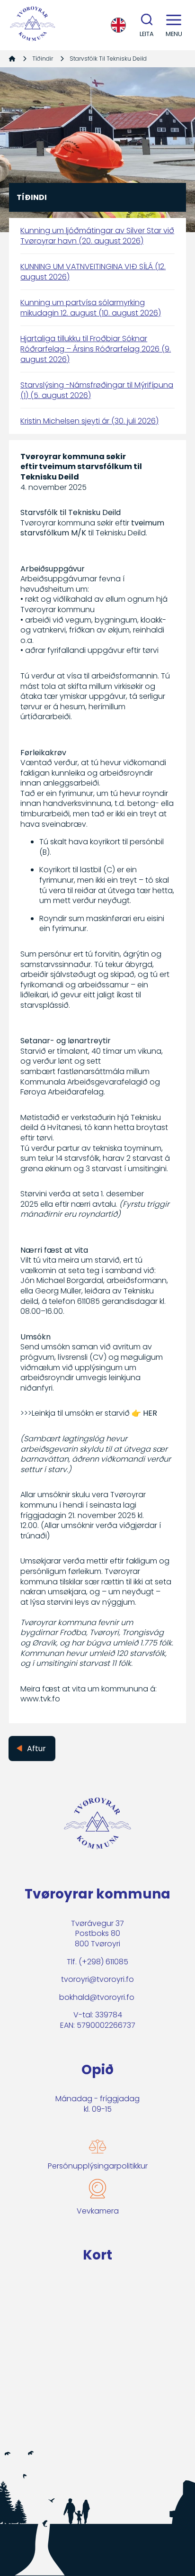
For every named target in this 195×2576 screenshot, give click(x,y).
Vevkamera (98, 2211)
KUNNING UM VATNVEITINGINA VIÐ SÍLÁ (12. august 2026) (93, 272)
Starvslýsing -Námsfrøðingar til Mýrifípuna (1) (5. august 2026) (97, 390)
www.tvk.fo (40, 1699)
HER (150, 1413)
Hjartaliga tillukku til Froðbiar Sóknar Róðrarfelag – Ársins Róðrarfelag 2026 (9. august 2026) (96, 349)
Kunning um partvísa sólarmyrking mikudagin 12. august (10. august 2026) (91, 308)
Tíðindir (43, 59)
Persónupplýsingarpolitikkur (98, 2166)
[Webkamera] (97, 2189)
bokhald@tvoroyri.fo (97, 1997)
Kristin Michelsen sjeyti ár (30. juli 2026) (89, 421)
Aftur (36, 1749)
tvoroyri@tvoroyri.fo (97, 1979)
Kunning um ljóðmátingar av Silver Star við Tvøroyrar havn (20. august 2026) (97, 236)
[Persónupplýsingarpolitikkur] (97, 2147)
